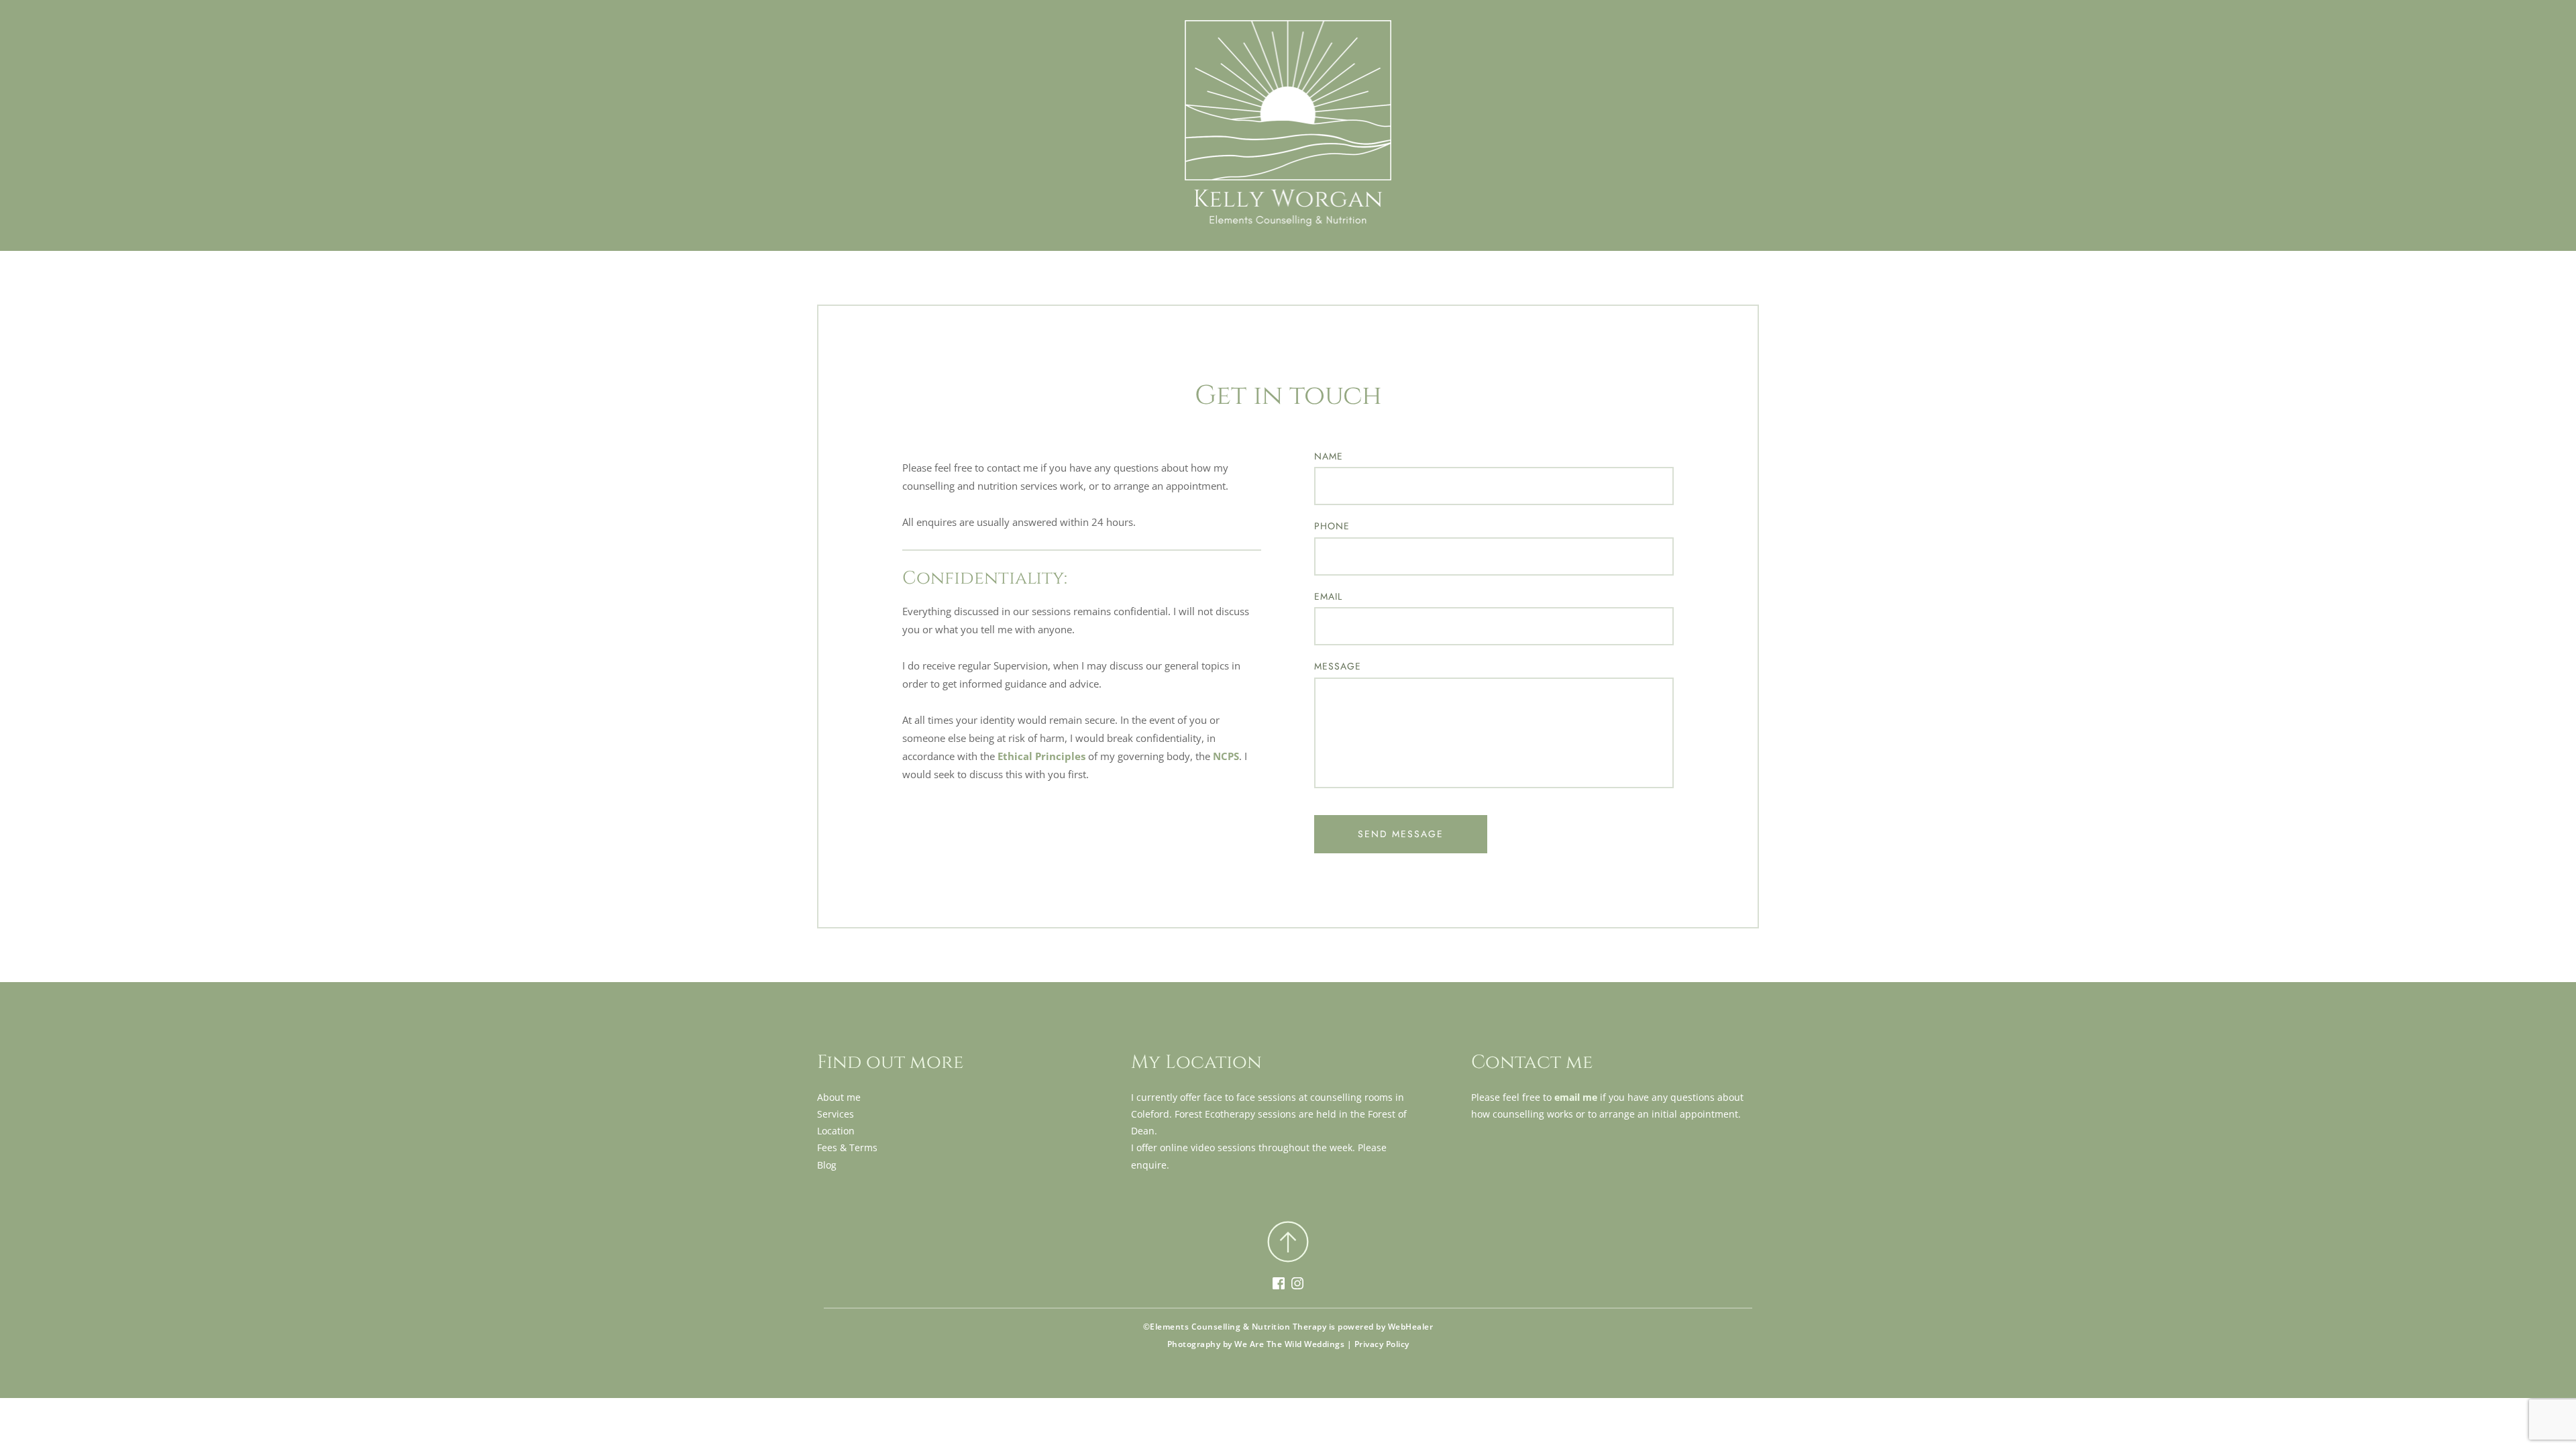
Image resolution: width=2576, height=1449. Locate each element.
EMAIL (1328, 596)
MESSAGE (1338, 666)
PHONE (1332, 526)
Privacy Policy (1382, 1344)
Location (836, 1131)
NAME (1329, 456)
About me (839, 1097)
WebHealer (1411, 1327)
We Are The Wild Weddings (1289, 1344)
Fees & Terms (847, 1147)
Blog (827, 1165)
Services (836, 1114)
